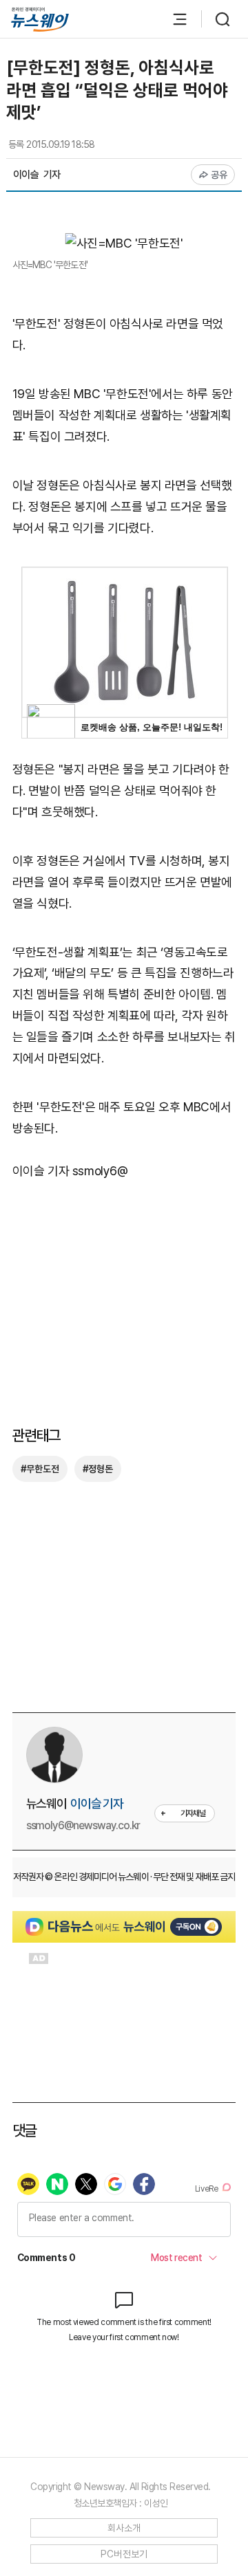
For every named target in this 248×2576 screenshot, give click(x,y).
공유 (219, 175)
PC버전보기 (124, 2554)
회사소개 (124, 2528)
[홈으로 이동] (40, 20)
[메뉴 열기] (173, 19)
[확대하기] (124, 243)
